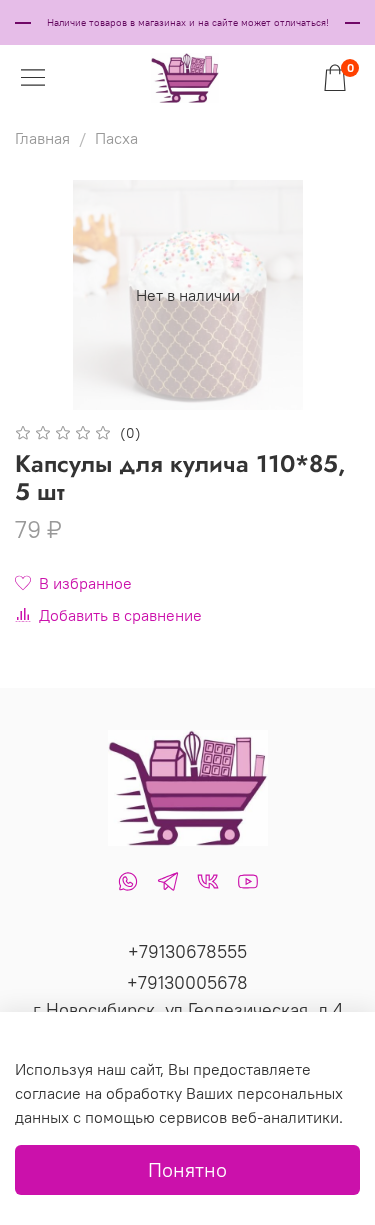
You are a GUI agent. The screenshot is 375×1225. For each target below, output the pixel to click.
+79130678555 (187, 951)
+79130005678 (187, 982)
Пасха (116, 138)
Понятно (187, 1169)
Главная (42, 138)
